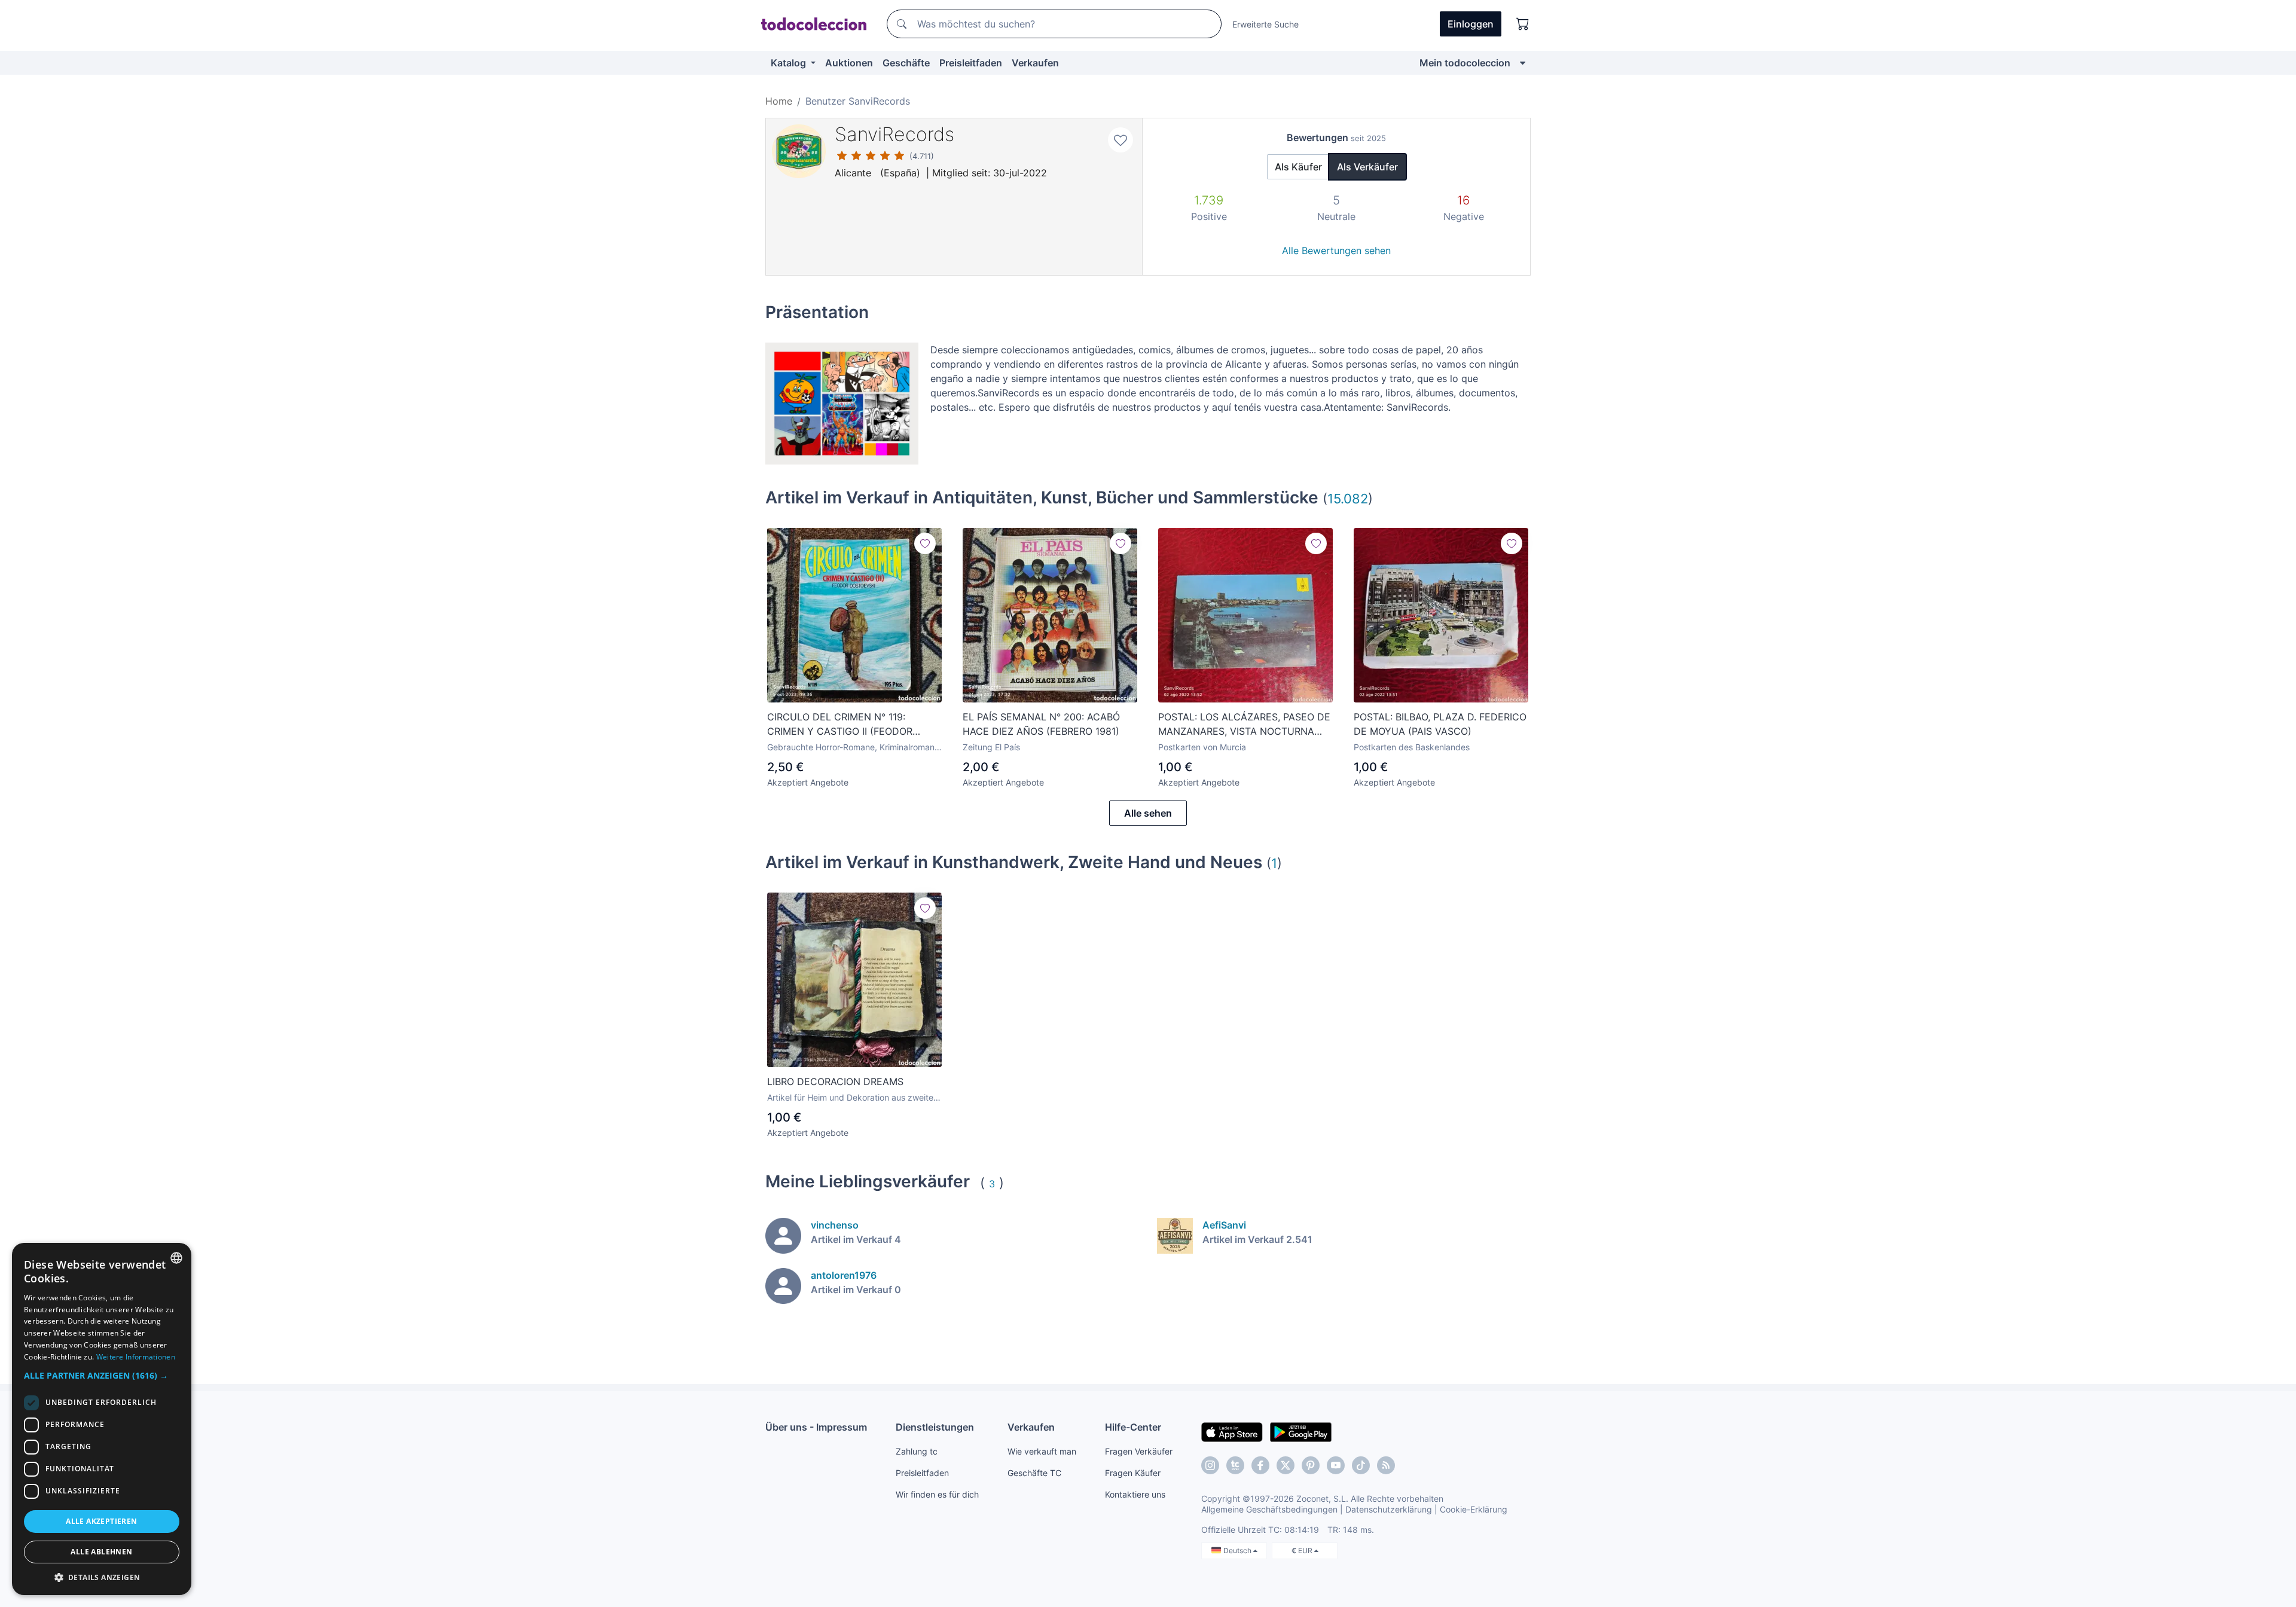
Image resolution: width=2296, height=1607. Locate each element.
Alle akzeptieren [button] (101, 1521)
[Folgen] (925, 543)
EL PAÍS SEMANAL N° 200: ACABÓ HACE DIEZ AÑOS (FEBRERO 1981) (1041, 724)
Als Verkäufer (1367, 167)
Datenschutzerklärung (1389, 1509)
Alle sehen (1148, 813)
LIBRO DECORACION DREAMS (835, 1081)
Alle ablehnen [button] (101, 1552)
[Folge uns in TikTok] (1361, 1465)
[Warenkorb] (1523, 24)
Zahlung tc (917, 1451)
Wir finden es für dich (937, 1494)
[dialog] (102, 1419)
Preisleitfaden (971, 63)
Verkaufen (1035, 63)
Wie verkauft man (1042, 1451)
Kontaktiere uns (1135, 1494)
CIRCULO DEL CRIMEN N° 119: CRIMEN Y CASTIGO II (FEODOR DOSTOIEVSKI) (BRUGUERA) (840, 725)
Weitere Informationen (136, 1357)
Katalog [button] (790, 63)
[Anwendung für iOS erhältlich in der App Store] (1232, 1431)
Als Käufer (1298, 167)
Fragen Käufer (1133, 1473)
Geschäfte (906, 63)
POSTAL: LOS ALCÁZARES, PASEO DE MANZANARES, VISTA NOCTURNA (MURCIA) (1244, 725)
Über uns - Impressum (816, 1427)
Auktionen (849, 63)
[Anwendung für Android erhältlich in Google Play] (1301, 1431)
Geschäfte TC (1034, 1473)
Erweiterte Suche (1265, 24)
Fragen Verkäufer (1139, 1451)
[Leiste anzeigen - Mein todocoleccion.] (1523, 63)
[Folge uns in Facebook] (1260, 1465)
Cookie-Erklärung (1474, 1509)
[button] (102, 1375)
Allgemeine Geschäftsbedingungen (1269, 1509)
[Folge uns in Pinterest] (1311, 1465)
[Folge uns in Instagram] (1210, 1465)
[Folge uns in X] (1286, 1465)
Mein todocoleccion (1465, 63)
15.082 (1348, 498)
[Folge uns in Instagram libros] (1235, 1465)
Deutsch (1238, 1551)
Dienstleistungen (935, 1427)
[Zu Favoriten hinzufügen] (1120, 140)
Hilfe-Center (1133, 1427)
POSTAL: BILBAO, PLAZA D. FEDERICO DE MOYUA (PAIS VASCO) (1440, 724)
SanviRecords (894, 134)
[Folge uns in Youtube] (1336, 1465)
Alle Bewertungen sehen (1336, 250)
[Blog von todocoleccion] (1386, 1465)
